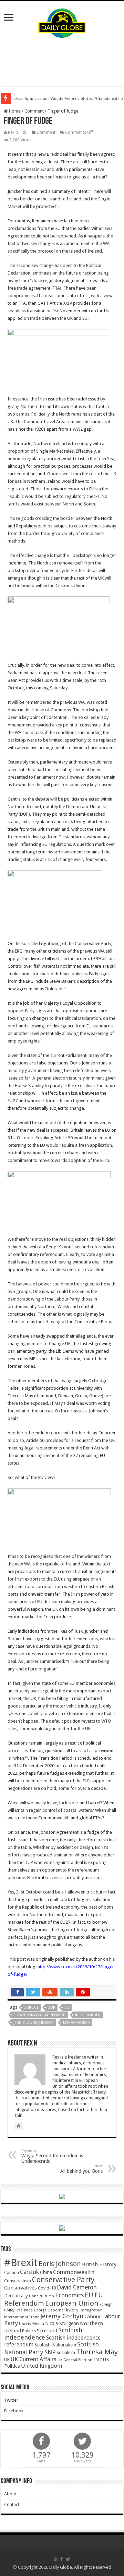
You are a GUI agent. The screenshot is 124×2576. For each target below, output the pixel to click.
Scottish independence (43, 2334)
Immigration (91, 2310)
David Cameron (77, 2287)
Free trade (24, 2310)
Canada (12, 2273)
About (10, 2494)
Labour (93, 2317)
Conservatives (20, 2288)
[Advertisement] (62, 62)
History (71, 2310)
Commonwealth (74, 2272)
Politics (29, 2331)
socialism (66, 2353)
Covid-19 (47, 2288)
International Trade (22, 2317)
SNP (50, 2352)
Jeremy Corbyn (62, 2316)
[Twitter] (68, 2559)
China (46, 2272)
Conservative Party (63, 2280)
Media (38, 2324)
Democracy (16, 2296)
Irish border (88, 2015)
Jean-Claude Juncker (34, 2023)
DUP (51, 2008)
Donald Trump (42, 2296)
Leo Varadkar (76, 2023)
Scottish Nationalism (55, 2345)
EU (67, 2008)
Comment (34, 111)
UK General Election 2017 (80, 2360)
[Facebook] (62, 2559)
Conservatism (18, 2281)
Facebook (14, 2411)
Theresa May (97, 2352)
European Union (72, 2303)
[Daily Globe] (62, 22)
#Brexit (31, 2008)
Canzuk (29, 2272)
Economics (69, 2295)
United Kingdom (42, 2366)
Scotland (47, 2331)
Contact (12, 2504)
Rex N (13, 132)
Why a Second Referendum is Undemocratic (52, 2156)
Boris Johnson (60, 2264)
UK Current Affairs (34, 2359)
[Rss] (56, 2559)
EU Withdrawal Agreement (40, 2015)
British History (99, 2264)
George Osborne (49, 2310)
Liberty (25, 2324)
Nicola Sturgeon (62, 2323)
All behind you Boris (81, 2169)
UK (7, 2360)
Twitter (11, 2400)
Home (14, 111)
